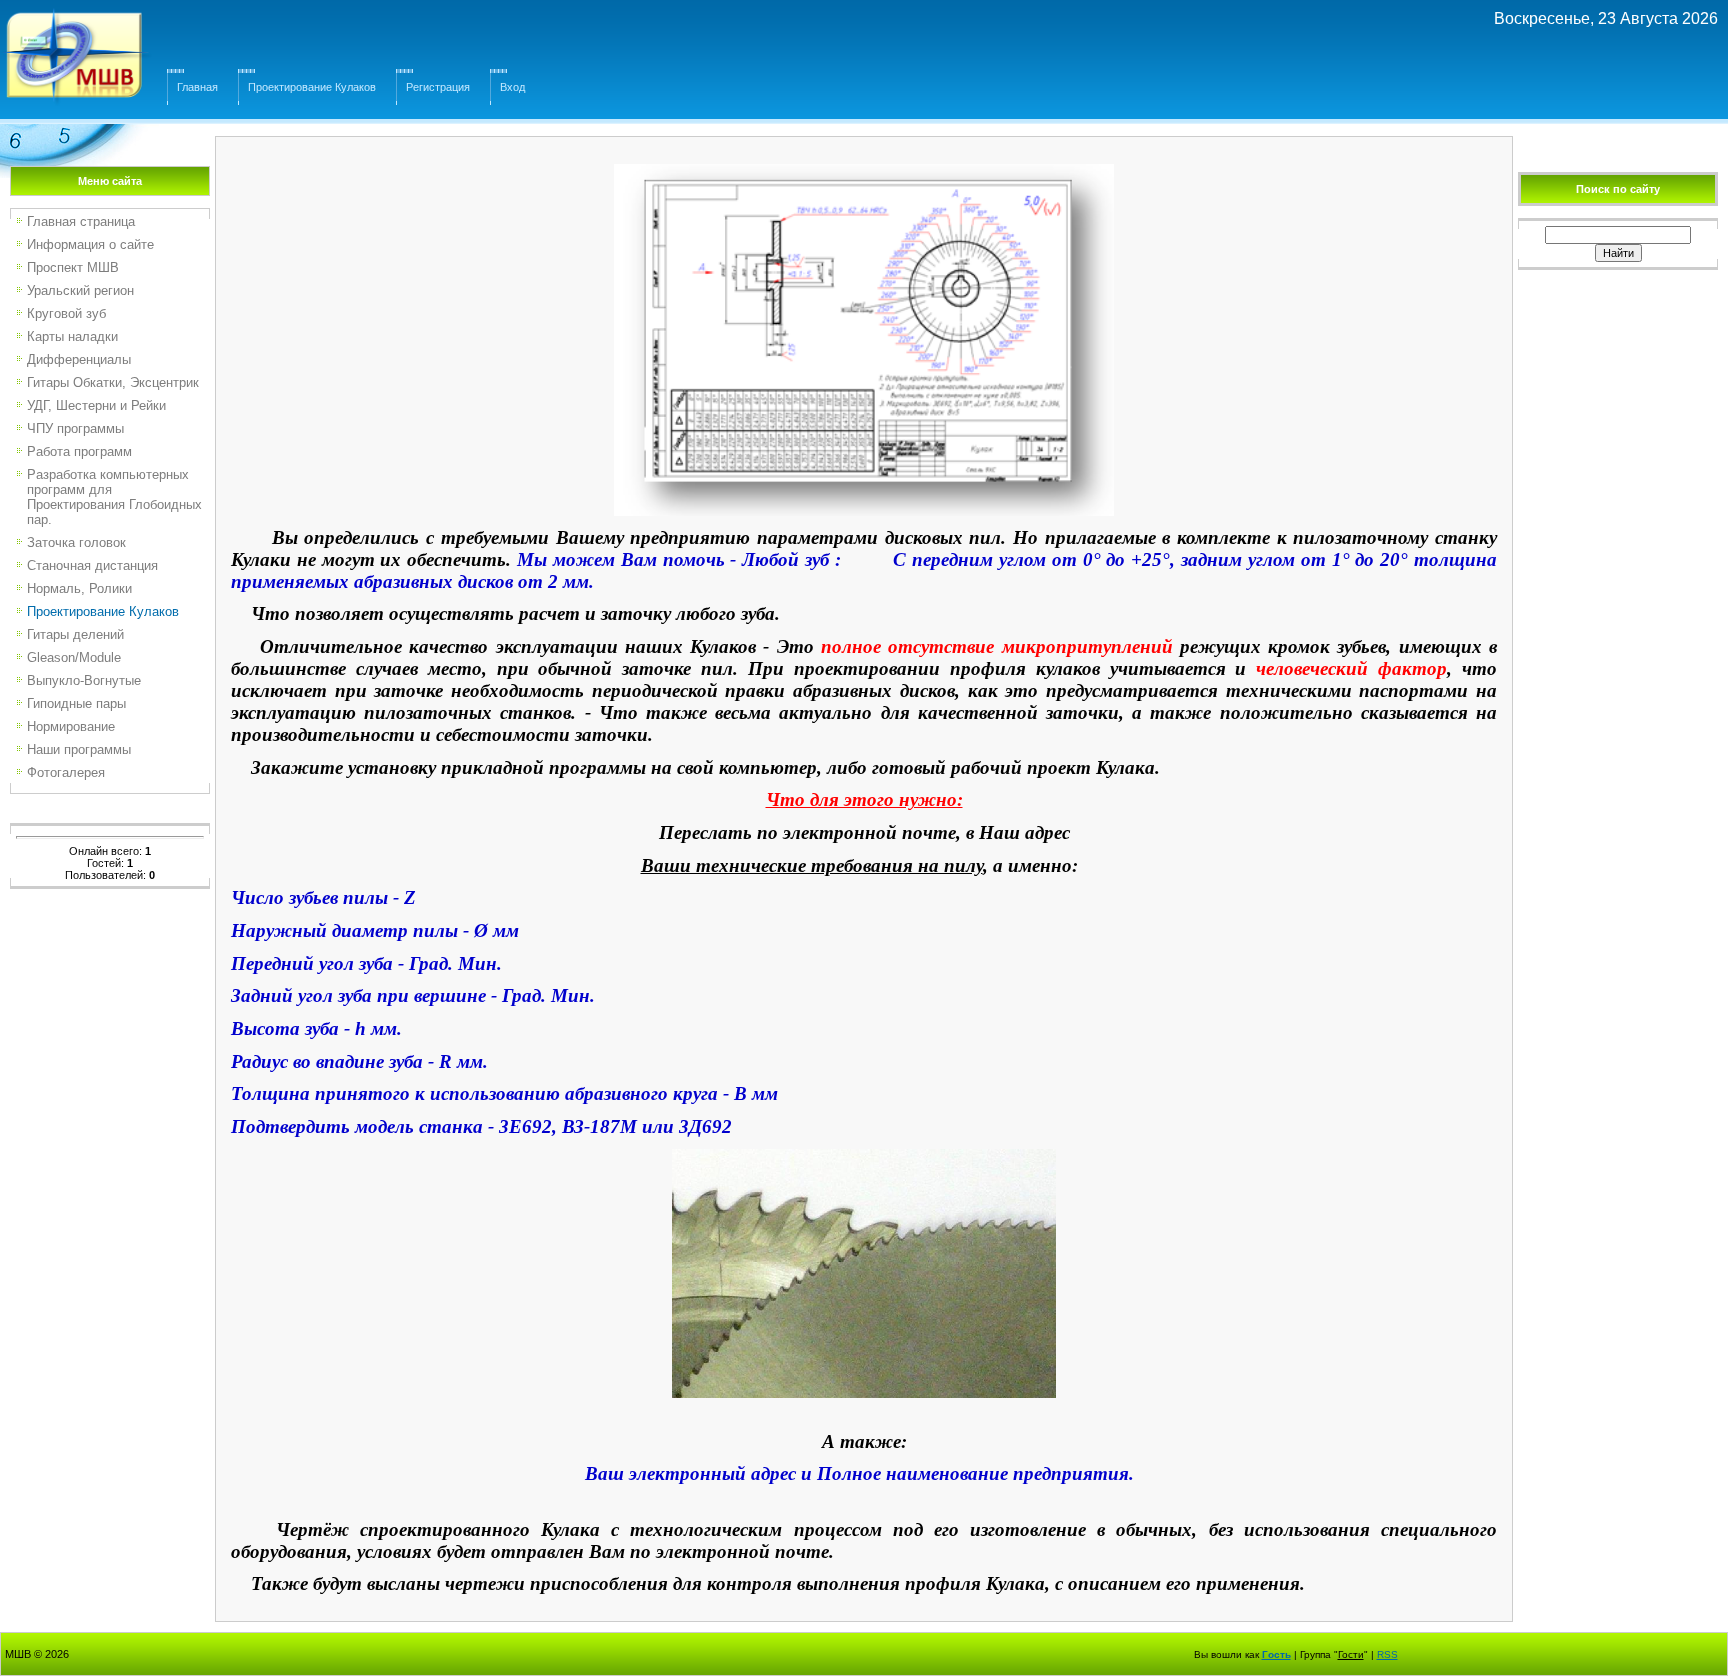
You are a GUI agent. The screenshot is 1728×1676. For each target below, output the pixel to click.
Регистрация (438, 87)
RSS (1387, 1654)
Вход (512, 87)
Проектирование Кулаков (312, 87)
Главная (197, 87)
